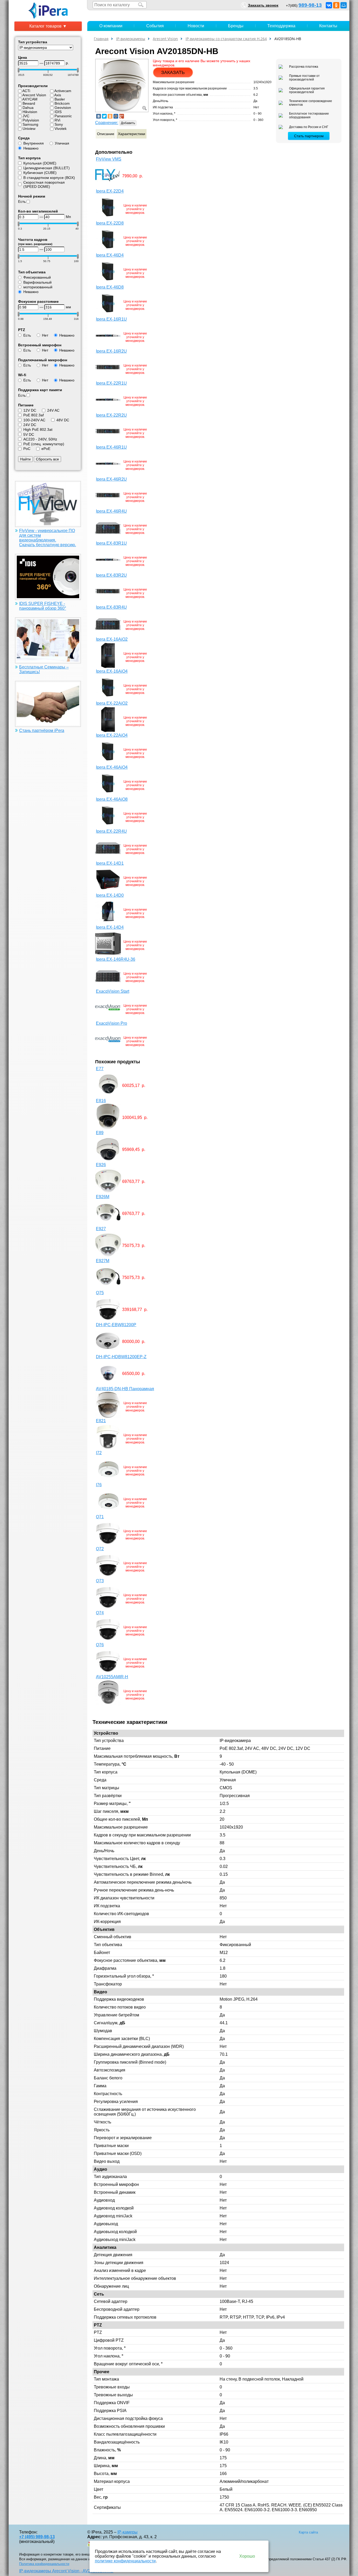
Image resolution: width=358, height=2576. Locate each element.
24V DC (30, 425)
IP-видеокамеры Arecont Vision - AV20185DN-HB (66, 2571)
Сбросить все (47, 459)
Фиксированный (37, 277)
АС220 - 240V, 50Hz (40, 439)
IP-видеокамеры (131, 39)
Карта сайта (308, 2532)
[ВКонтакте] (329, 5)
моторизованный (38, 287)
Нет (45, 335)
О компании (111, 26)
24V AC (53, 410)
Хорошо (247, 2556)
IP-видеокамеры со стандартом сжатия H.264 (226, 39)
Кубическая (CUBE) (40, 173)
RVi (57, 120)
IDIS (58, 112)
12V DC (30, 410)
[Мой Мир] (344, 5)
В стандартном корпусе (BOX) (49, 178)
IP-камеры (128, 2532)
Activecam (63, 91)
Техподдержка (281, 26)
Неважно (31, 148)
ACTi (26, 91)
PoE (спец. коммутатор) (44, 444)
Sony (59, 124)
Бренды (236, 26)
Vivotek (61, 129)
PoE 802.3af (34, 415)
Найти (25, 459)
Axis (58, 95)
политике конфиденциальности (125, 2561)
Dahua (28, 108)
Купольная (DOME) (40, 163)
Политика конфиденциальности (44, 2564)
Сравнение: (107, 123)
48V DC (63, 420)
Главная (101, 39)
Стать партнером (309, 136)
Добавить (128, 123)
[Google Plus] (122, 116)
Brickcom (62, 103)
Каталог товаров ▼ (48, 26)
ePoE (46, 449)
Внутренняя (34, 143)
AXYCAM (30, 99)
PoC (27, 449)
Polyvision (31, 120)
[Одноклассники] (336, 5)
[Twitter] (104, 116)
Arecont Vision (34, 95)
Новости (196, 26)
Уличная (62, 143)
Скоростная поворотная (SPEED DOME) (44, 184)
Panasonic (63, 116)
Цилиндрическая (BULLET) (47, 168)
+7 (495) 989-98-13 (37, 2537)
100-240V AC (34, 420)
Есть (22, 201)
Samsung (30, 124)
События (155, 26)
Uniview (29, 129)
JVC (26, 116)
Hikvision (30, 112)
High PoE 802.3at (38, 429)
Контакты (328, 26)
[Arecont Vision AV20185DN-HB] (122, 85)
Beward (29, 103)
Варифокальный (37, 282)
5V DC (29, 434)
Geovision (63, 108)
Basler (60, 99)
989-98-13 (310, 5)
